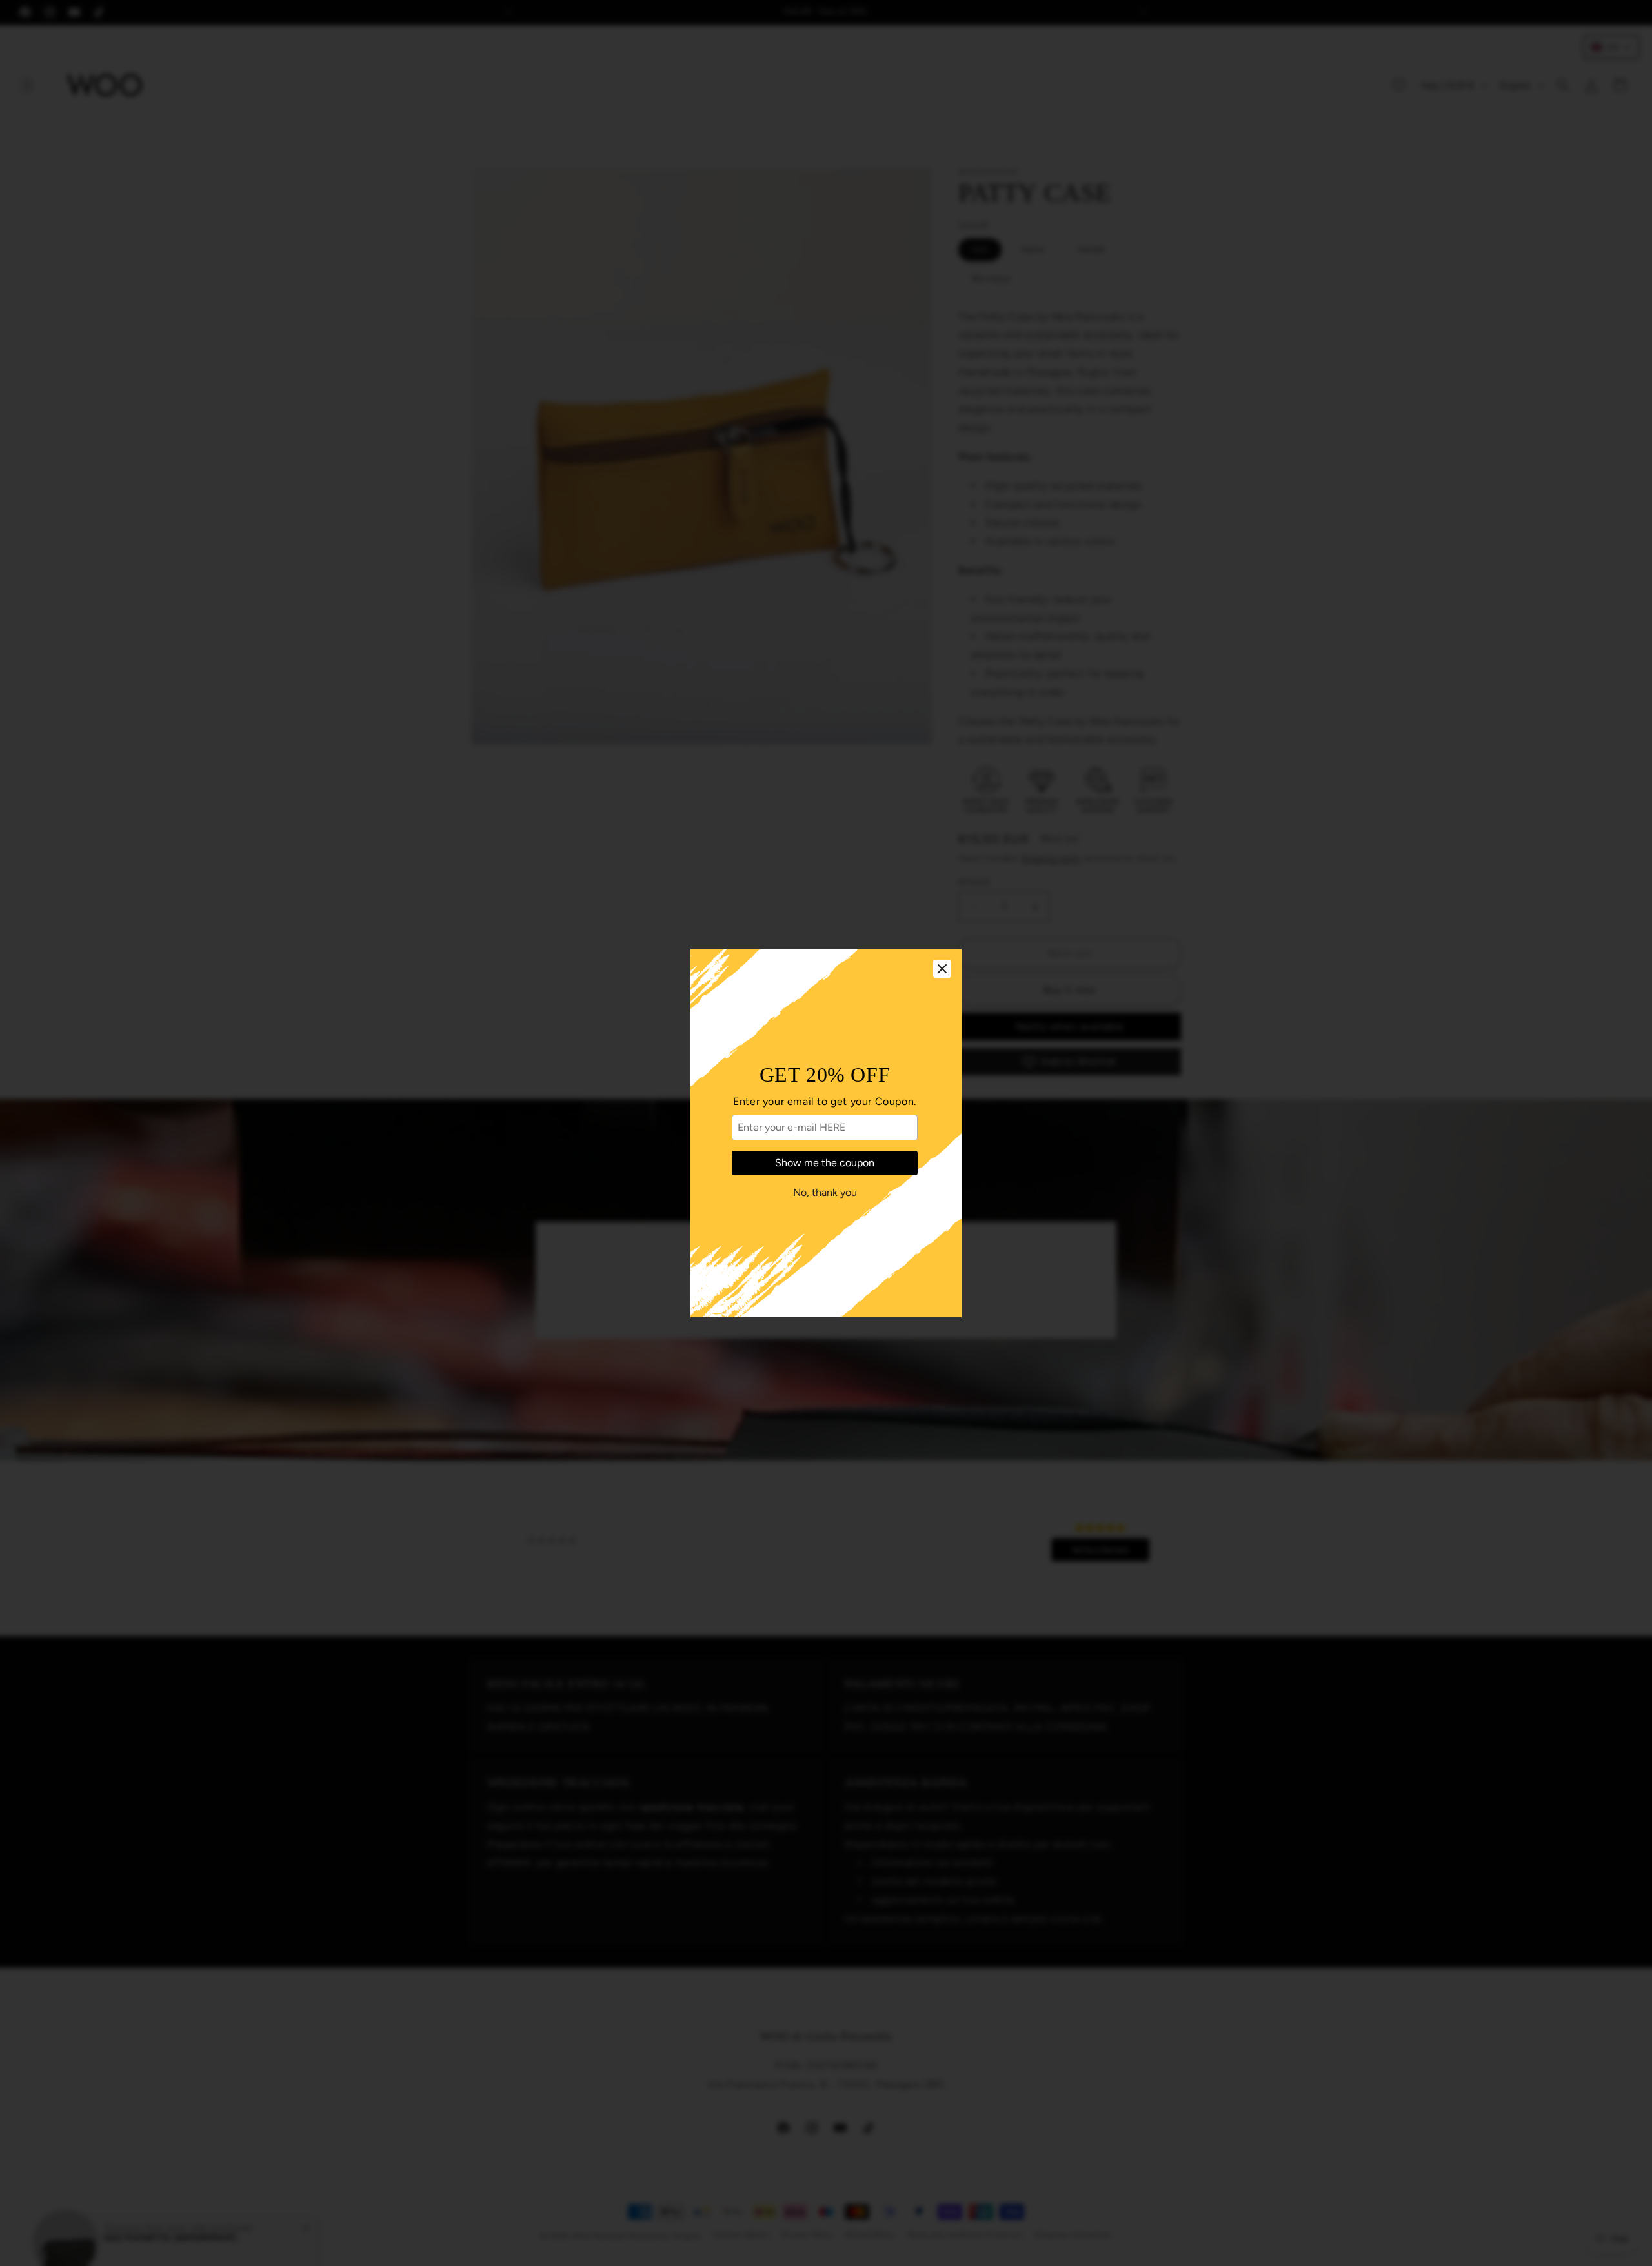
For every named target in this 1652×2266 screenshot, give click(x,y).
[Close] (942, 969)
